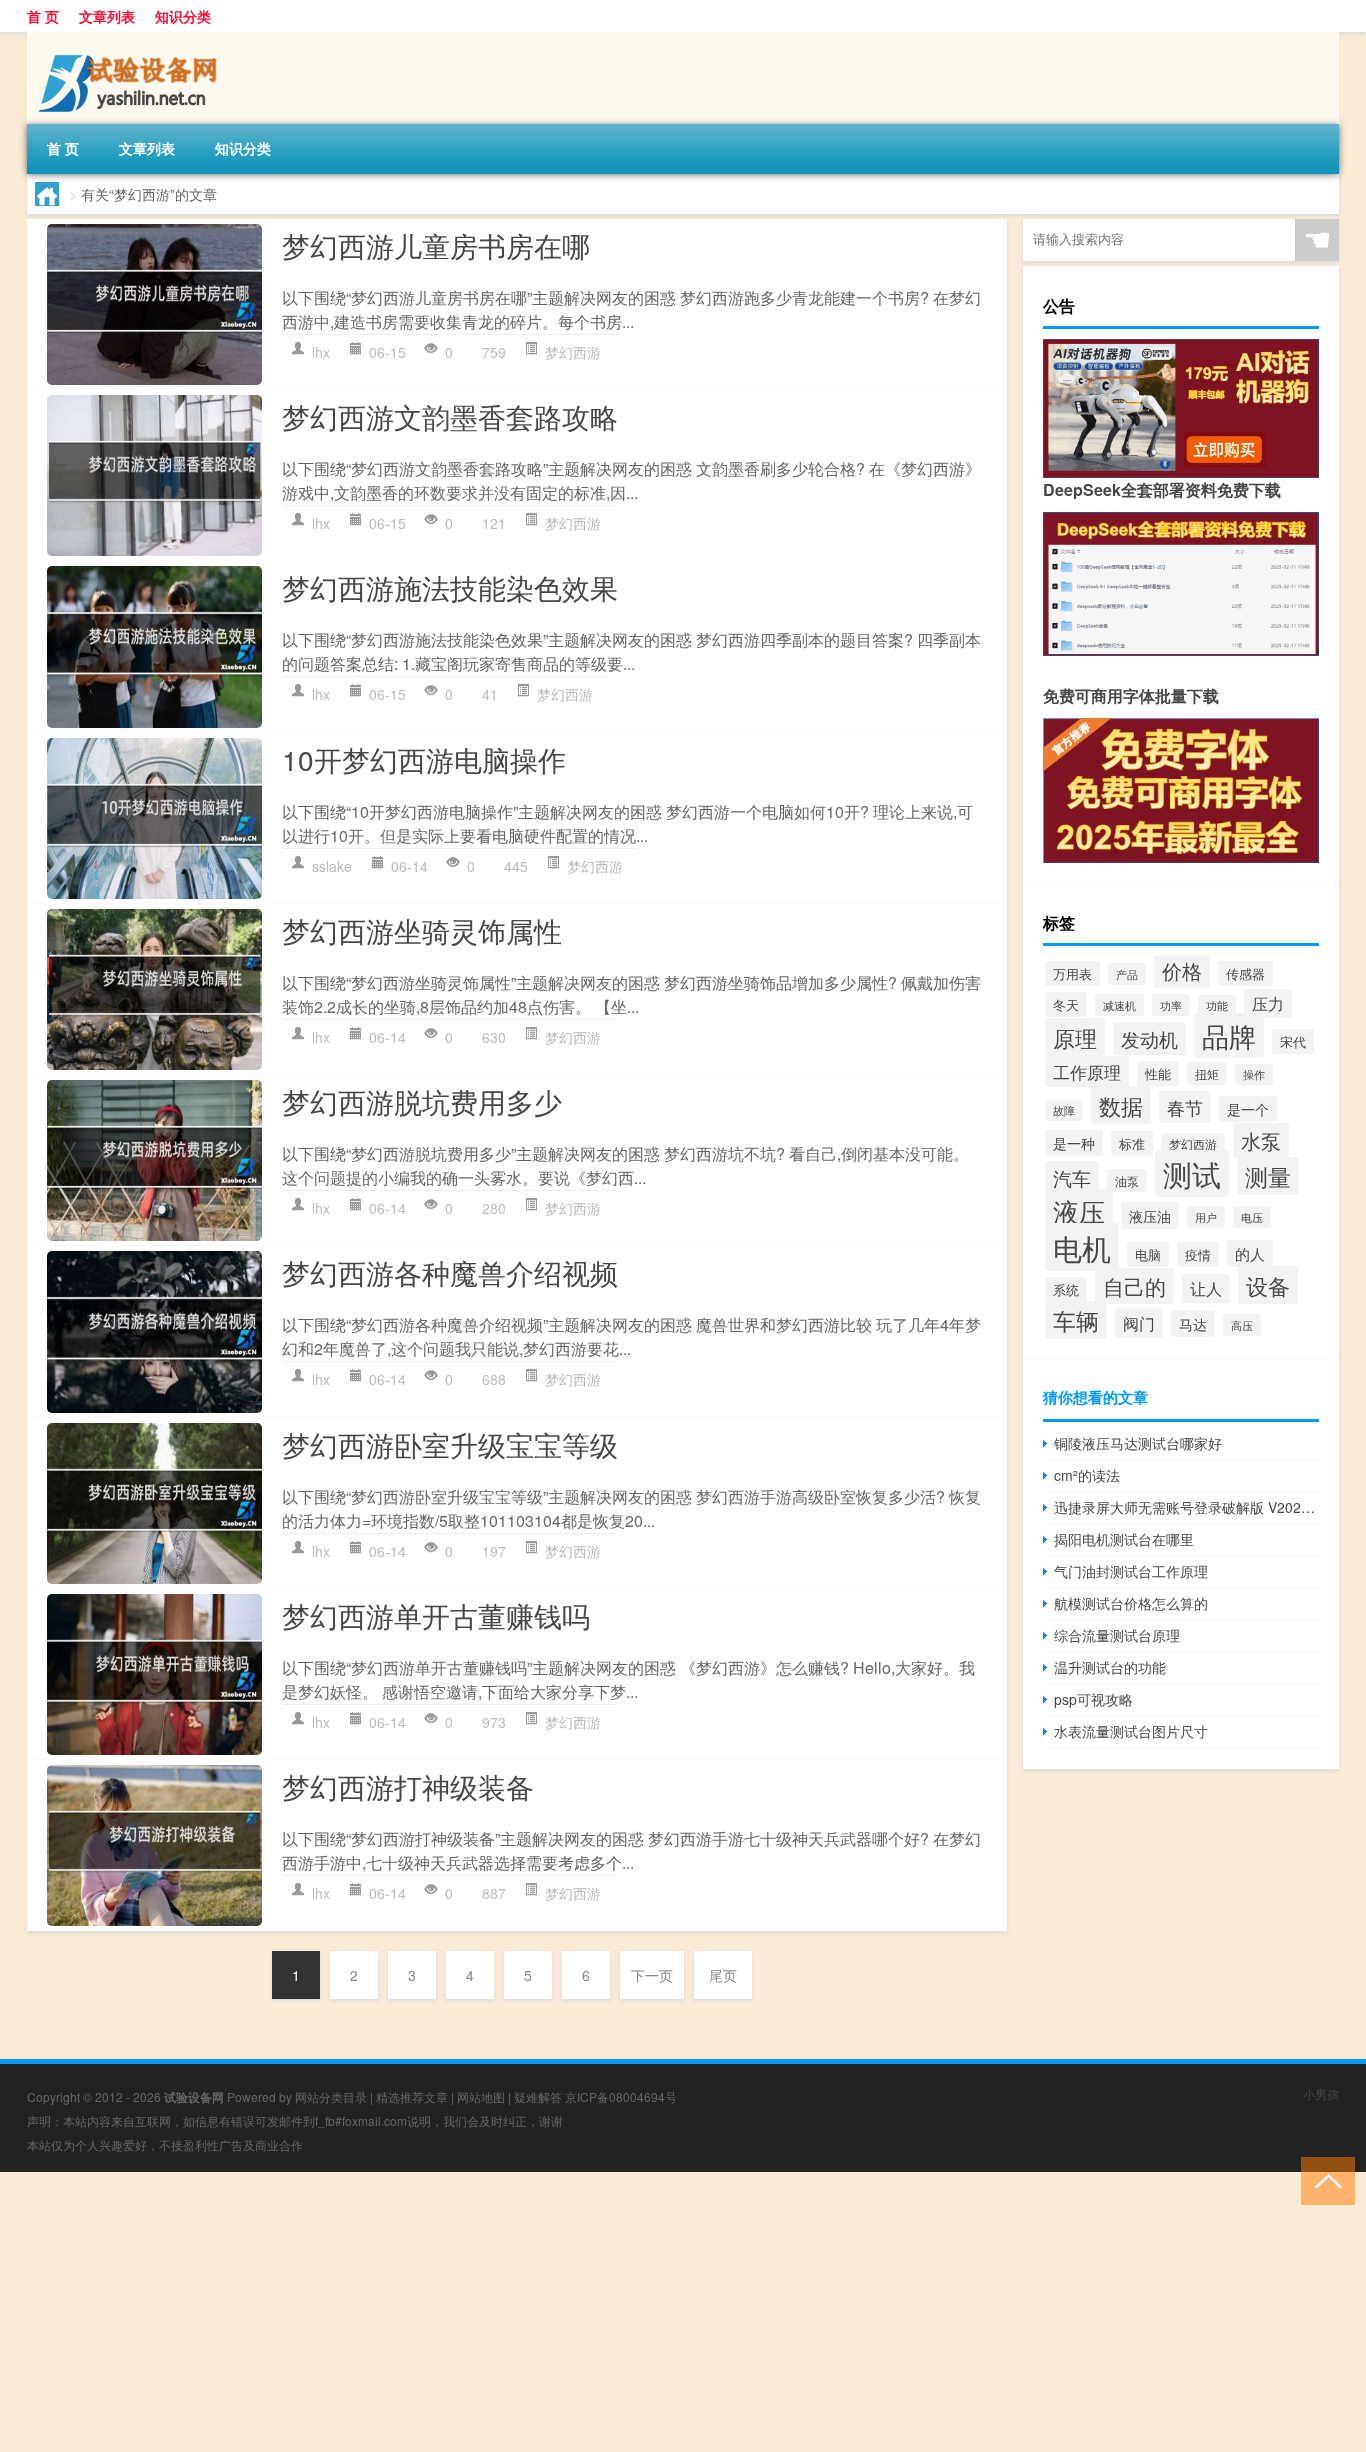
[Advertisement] (600, 2312)
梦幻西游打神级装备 (408, 1786)
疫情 (1198, 1254)
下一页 (652, 1975)
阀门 (1139, 1323)
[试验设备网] (132, 39)
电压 (1252, 1217)
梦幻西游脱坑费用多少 (422, 1101)
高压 (1242, 1325)
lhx (321, 352)
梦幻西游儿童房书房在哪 (436, 245)
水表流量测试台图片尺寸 (1131, 1731)
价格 (1182, 971)
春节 (1185, 1107)
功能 (1217, 1005)
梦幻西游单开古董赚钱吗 (436, 1615)
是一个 (1248, 1109)
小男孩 (1321, 2093)
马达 (1193, 1323)
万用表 (1072, 973)
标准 (1132, 1143)
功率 (1171, 1005)
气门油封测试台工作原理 (1131, 1571)
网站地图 (481, 2096)
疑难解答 (538, 2096)
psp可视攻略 (1093, 1699)
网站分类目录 (331, 2096)
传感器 (1245, 973)
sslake (332, 866)
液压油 (1150, 1215)
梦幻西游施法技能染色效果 (450, 587)
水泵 (1261, 1140)
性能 (1158, 1073)
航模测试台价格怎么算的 (1131, 1603)
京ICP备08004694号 (621, 2096)
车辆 (1076, 1320)
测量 (1268, 1176)
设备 (1268, 1285)
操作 (1254, 1074)
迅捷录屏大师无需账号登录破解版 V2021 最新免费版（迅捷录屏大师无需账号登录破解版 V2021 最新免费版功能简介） (1186, 1507)
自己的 (1134, 1286)
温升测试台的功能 (1110, 1667)
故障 (1064, 1110)
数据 (1121, 1105)
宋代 (1293, 1041)
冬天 (1066, 1004)
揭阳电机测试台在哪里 (1124, 1539)
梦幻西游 (573, 352)
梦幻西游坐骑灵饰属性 (422, 930)
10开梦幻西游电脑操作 (424, 759)
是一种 (1074, 1143)
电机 (1082, 1247)
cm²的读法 (1087, 1475)
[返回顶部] (1323, 2179)
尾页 (723, 1975)
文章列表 (107, 16)
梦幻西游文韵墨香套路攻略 (450, 416)
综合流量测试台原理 (1117, 1635)
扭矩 (1207, 1073)
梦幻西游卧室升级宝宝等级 (450, 1444)
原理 (1075, 1037)
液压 (1079, 1211)
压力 (1268, 1003)
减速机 (1119, 1005)
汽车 (1072, 1178)
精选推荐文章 (412, 2096)
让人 (1206, 1288)
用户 (1206, 1217)
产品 (1127, 974)
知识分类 (183, 16)
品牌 (1229, 1035)
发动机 (1149, 1038)
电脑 (1148, 1254)
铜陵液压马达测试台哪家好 (1138, 1443)
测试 (1192, 1173)
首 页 (43, 16)
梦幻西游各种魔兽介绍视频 (450, 1272)
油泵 (1127, 1180)
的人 (1250, 1253)
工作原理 (1087, 1071)
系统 (1066, 1289)
